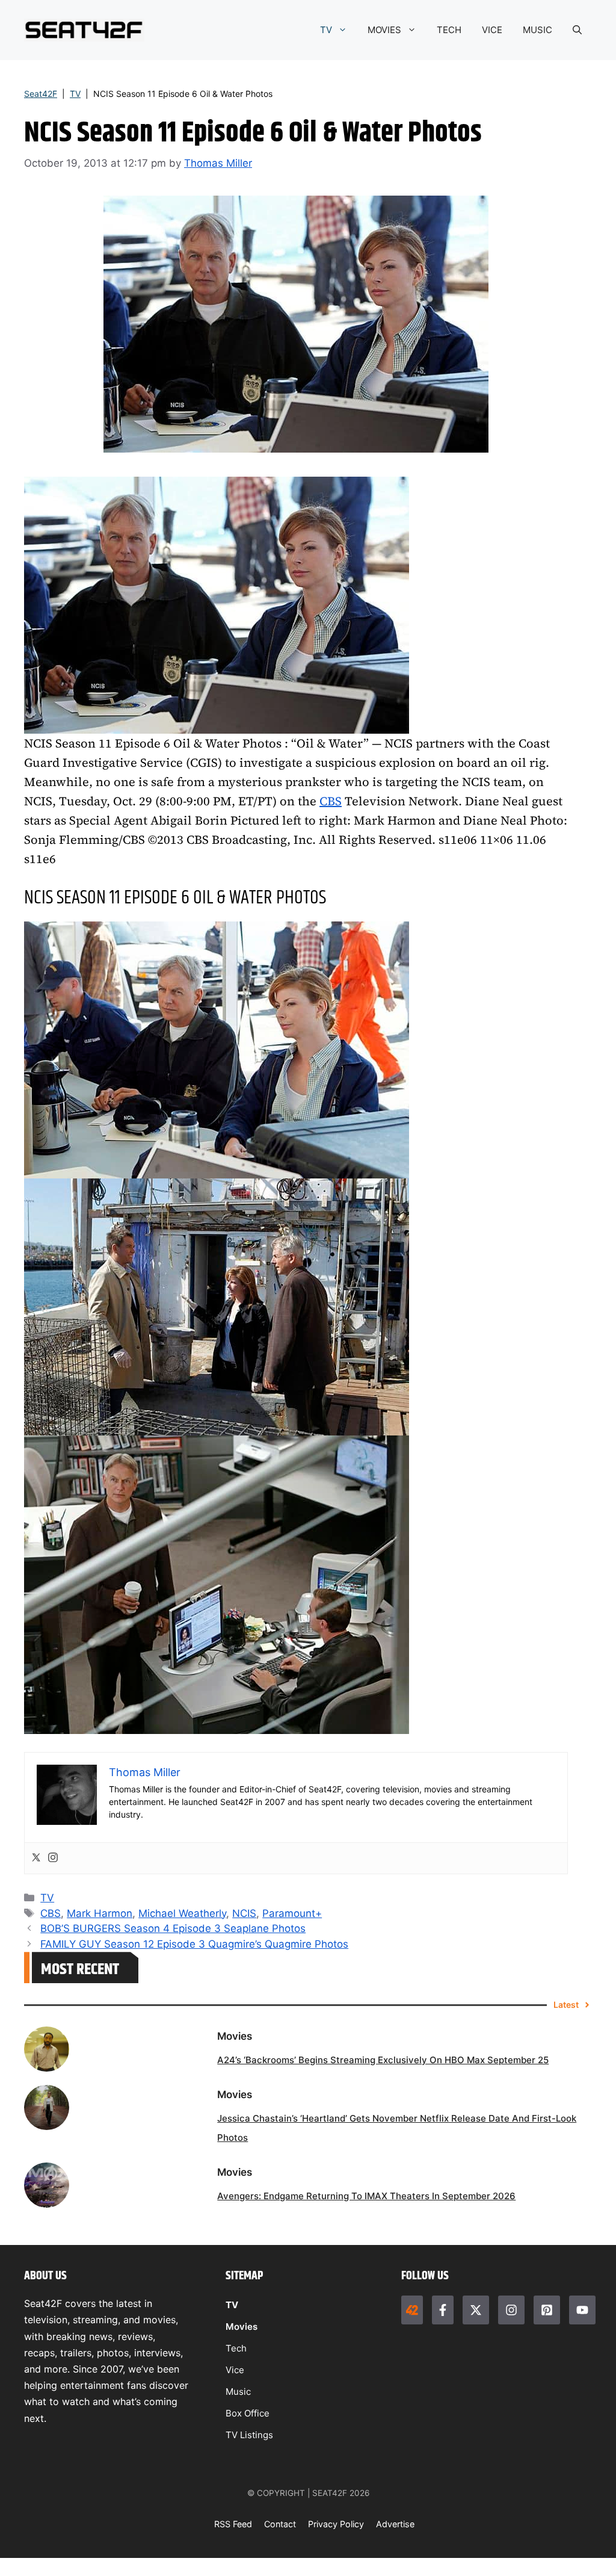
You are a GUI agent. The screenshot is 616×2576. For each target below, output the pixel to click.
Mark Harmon (100, 1913)
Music (238, 2392)
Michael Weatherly (182, 1913)
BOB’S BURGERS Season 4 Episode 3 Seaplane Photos (173, 1928)
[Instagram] (53, 1858)
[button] (577, 30)
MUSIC (537, 30)
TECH (449, 30)
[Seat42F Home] (412, 2310)
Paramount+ (292, 1913)
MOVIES (384, 30)
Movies (242, 2327)
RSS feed (233, 2524)
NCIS (244, 1913)
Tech (236, 2348)
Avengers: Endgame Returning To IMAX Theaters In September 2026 (366, 2196)
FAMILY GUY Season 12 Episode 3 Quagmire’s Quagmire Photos (194, 1944)
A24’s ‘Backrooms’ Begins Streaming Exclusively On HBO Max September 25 (383, 2060)
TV (326, 30)
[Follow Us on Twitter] (476, 2310)
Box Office (248, 2413)
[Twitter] (36, 1858)
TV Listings (249, 2435)
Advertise (395, 2524)
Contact (280, 2524)
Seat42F (41, 94)
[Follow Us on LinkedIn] (547, 2310)
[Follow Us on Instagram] (511, 2310)
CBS (331, 801)
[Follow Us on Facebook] (443, 2310)
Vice (235, 2370)
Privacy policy (336, 2524)
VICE (492, 30)
